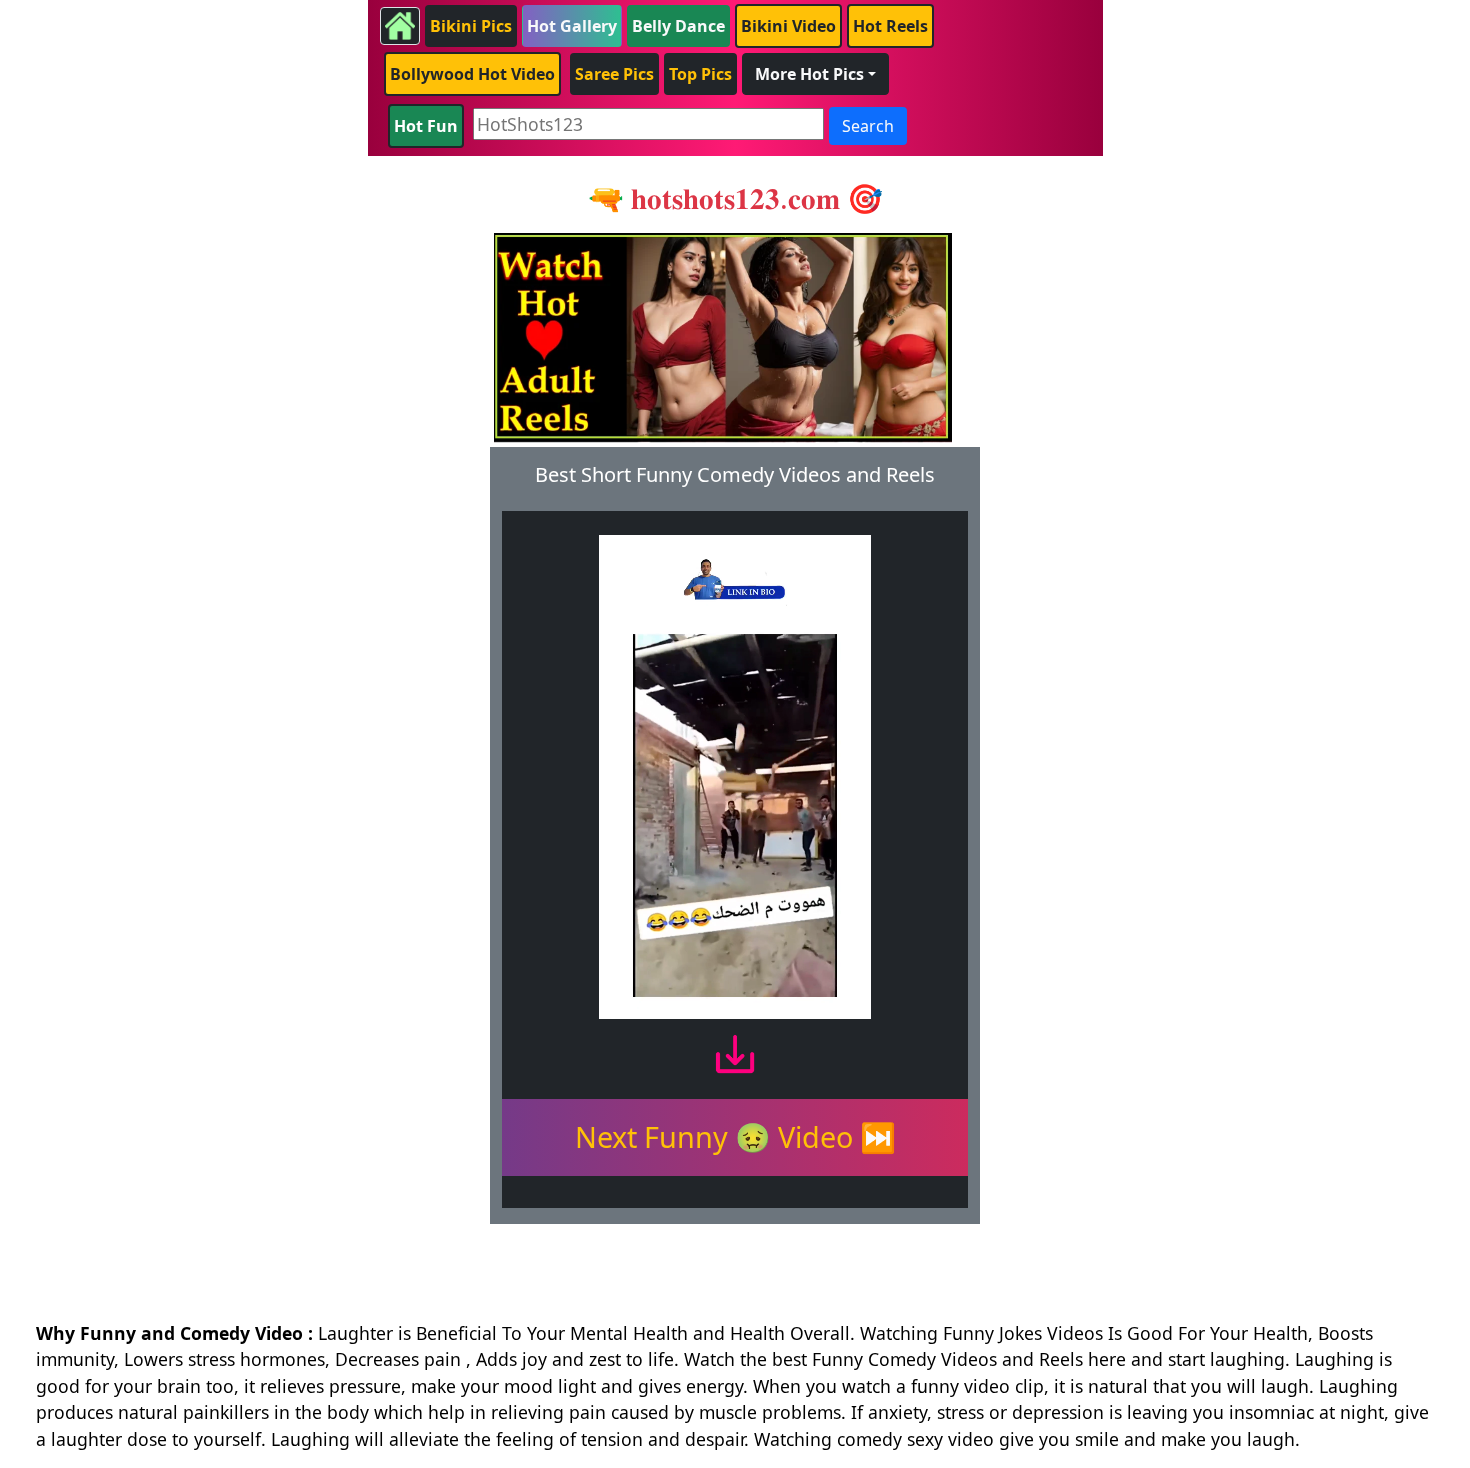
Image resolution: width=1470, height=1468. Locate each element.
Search (868, 126)
